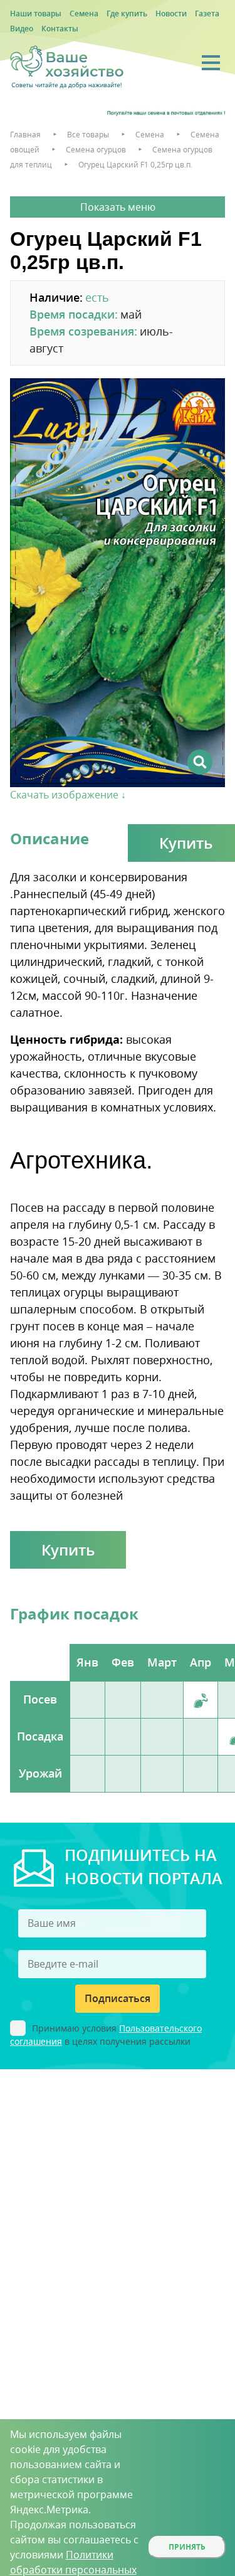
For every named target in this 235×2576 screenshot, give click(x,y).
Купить (68, 1550)
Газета (207, 13)
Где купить (127, 13)
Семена (84, 13)
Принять (187, 2547)
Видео (22, 29)
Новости (171, 13)
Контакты (60, 29)
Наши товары (36, 13)
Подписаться (118, 1998)
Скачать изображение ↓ (68, 795)
